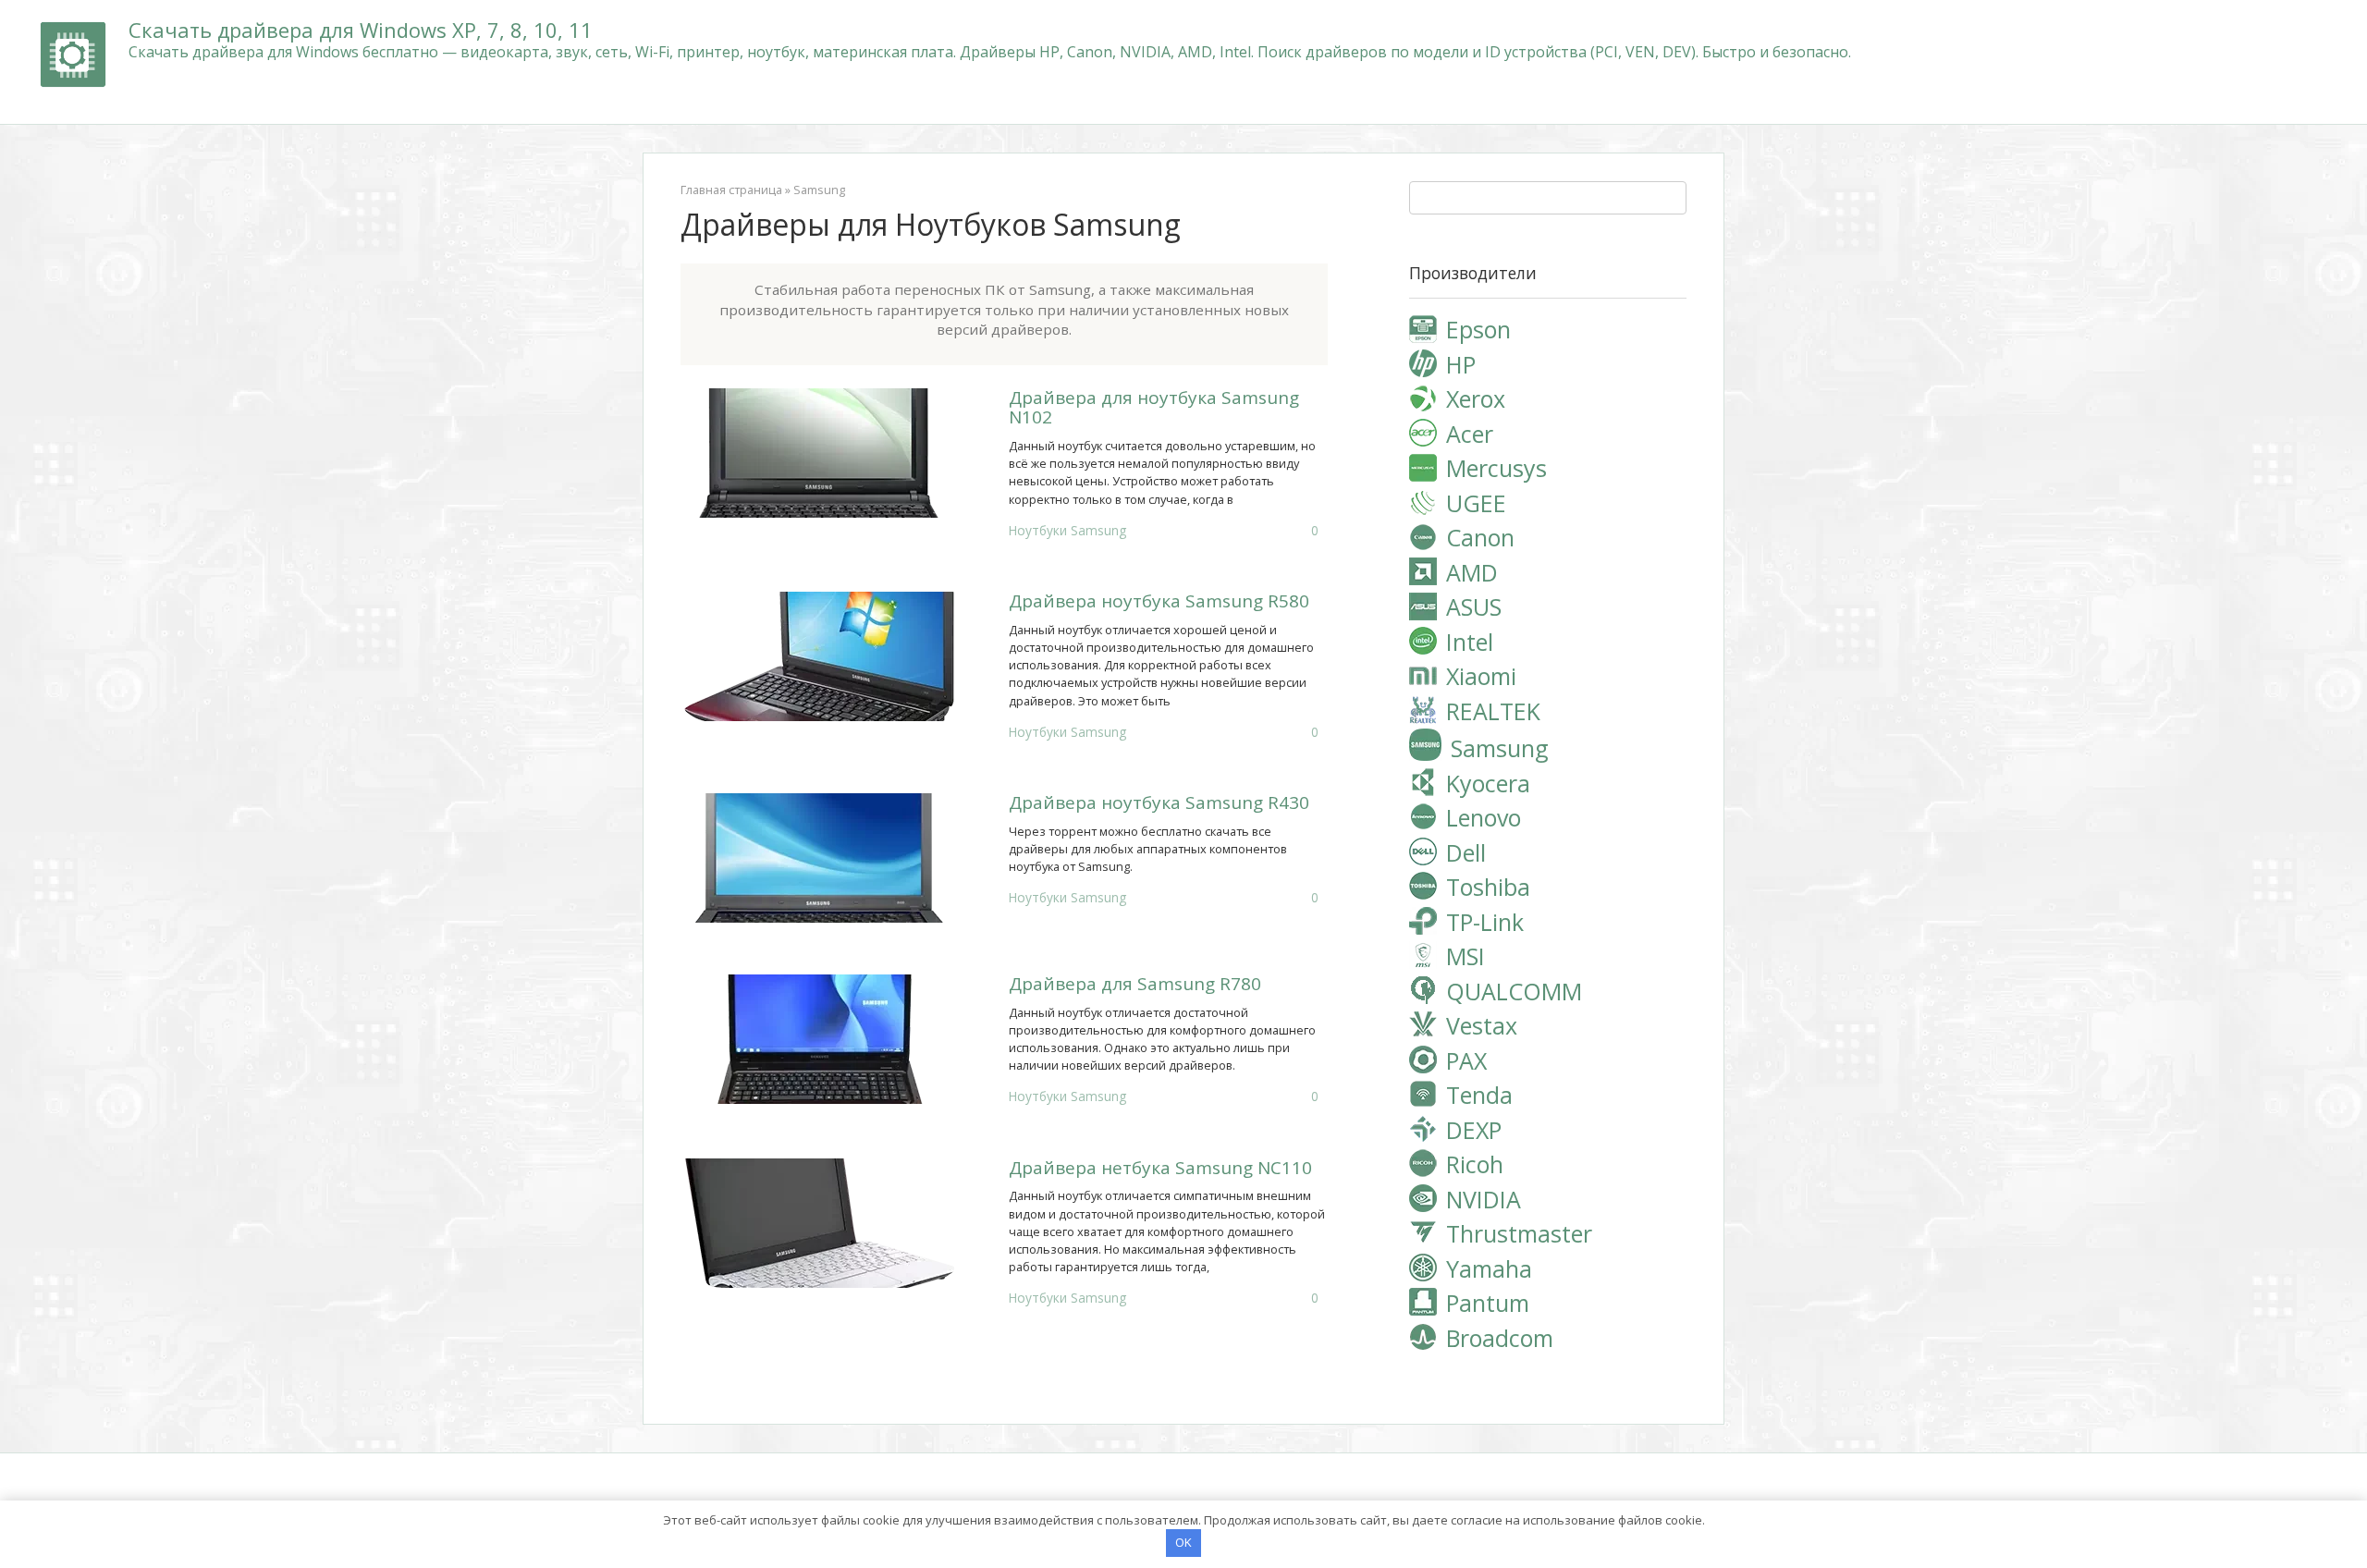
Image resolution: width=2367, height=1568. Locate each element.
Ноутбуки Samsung (1067, 530)
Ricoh (1475, 1164)
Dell (1466, 852)
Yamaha (1489, 1268)
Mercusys (1496, 468)
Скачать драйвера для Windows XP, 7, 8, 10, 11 (361, 30)
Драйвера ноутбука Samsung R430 (1159, 802)
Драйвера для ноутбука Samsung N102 (1154, 407)
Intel (1470, 642)
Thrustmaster (1519, 1233)
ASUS (1474, 606)
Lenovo (1484, 817)
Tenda (1479, 1095)
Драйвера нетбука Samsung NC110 (1160, 1168)
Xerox (1476, 398)
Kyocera (1488, 783)
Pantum (1488, 1303)
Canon (1480, 537)
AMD (1472, 572)
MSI (1466, 956)
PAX (1466, 1060)
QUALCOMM (1514, 991)
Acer (1470, 434)
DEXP (1474, 1130)
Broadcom (1500, 1338)
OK (1183, 1542)
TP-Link (1485, 922)
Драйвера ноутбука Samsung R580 (1159, 601)
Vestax (1482, 1025)
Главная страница (731, 190)
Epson (1478, 329)
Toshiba (1488, 887)
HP (1461, 364)
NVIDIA (1484, 1199)
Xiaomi (1481, 676)
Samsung (819, 190)
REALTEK (1493, 711)
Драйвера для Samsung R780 (1135, 984)
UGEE (1476, 503)
